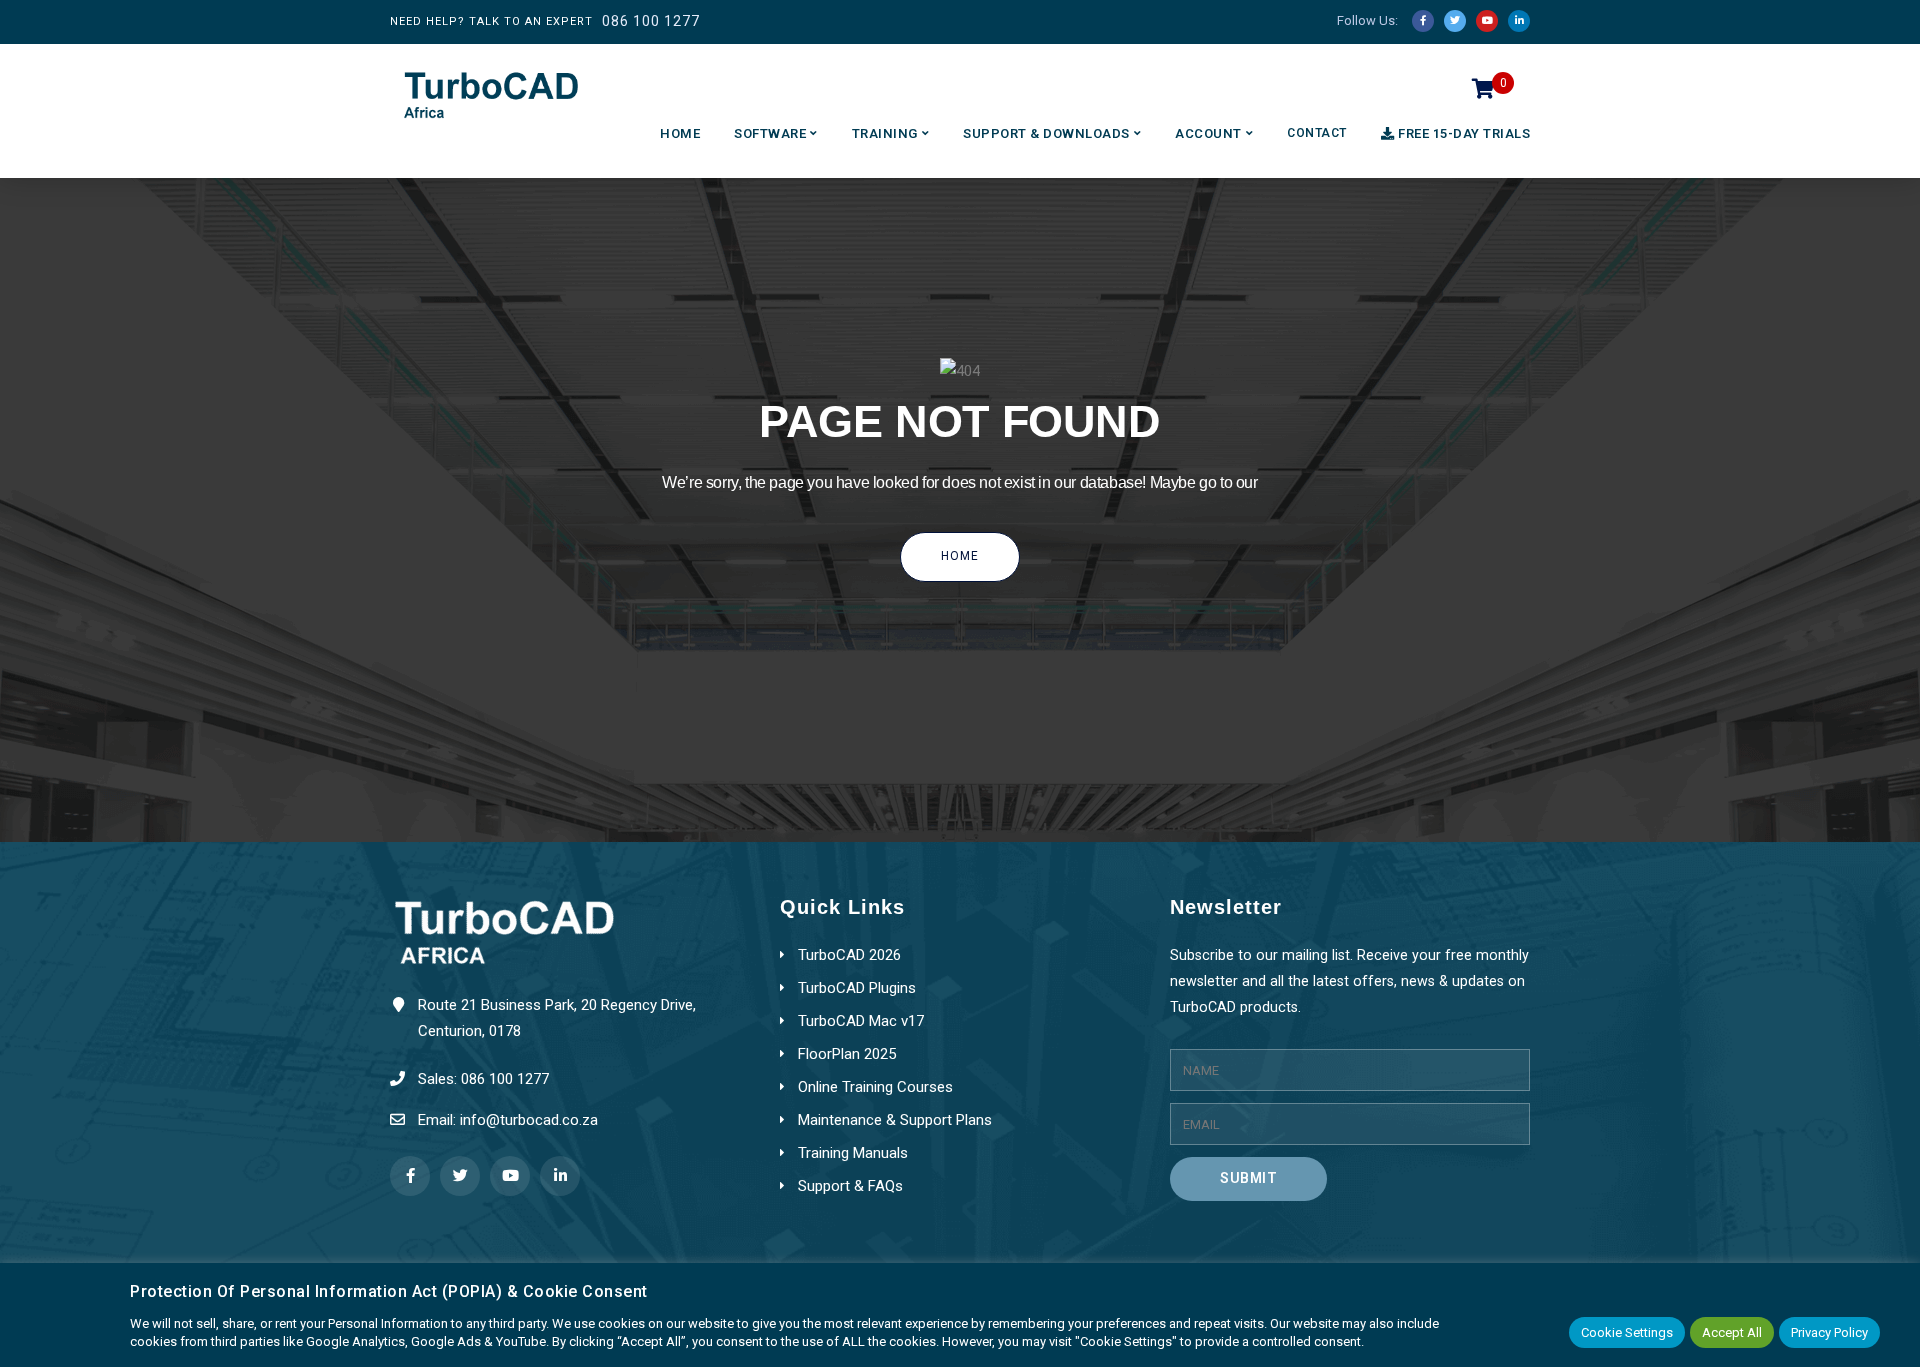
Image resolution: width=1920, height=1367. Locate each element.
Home (680, 133)
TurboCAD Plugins (857, 988)
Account (1208, 133)
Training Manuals (853, 1153)
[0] (1483, 94)
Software (770, 133)
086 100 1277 (651, 21)
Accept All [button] (1732, 1332)
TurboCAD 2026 (849, 955)
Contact (1317, 133)
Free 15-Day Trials (1464, 133)
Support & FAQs (850, 1186)
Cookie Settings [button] (1627, 1332)
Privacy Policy (1829, 1332)
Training (885, 133)
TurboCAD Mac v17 (861, 1021)
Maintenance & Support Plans (895, 1120)
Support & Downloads (1046, 133)
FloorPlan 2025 (847, 1054)
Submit (1248, 1178)
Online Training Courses (875, 1087)
